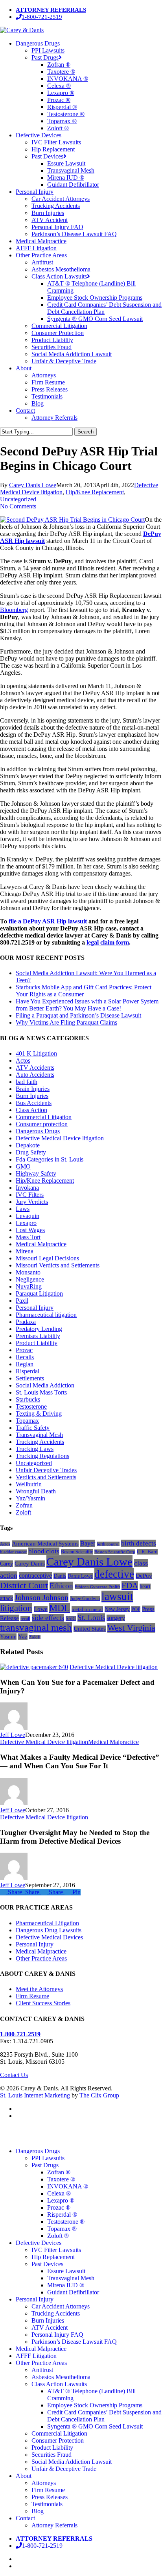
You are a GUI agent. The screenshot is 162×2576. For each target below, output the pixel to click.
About (24, 2476)
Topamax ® (62, 2229)
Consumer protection (42, 1124)
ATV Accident (50, 2328)
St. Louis (91, 1618)
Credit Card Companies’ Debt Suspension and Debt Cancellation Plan (104, 2416)
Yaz (23, 1637)
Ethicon (61, 1586)
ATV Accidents (35, 1068)
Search (86, 432)
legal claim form (108, 942)
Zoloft (23, 1512)
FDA (130, 1586)
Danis (60, 1576)
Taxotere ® (61, 2179)
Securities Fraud (52, 2455)
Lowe (41, 1609)
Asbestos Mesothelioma (61, 2377)
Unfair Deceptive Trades (46, 1470)
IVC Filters (30, 1195)
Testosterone (31, 1406)
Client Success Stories (43, 2003)
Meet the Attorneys (39, 1989)
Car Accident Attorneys (61, 2306)
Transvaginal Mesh (39, 1435)
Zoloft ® (58, 2236)
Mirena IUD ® (66, 2285)
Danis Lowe (80, 1576)
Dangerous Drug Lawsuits (49, 1930)
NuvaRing (29, 1286)
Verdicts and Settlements (46, 1477)
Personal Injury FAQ (57, 2335)
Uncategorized (18, 499)
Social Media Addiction (45, 1385)
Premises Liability (38, 1336)
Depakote (28, 1145)
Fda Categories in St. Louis (50, 1159)
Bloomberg (14, 610)
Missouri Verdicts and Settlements (58, 1265)
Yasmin (8, 1637)
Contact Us (14, 2075)
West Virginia (131, 1628)
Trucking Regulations (42, 1456)
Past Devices (47, 2264)
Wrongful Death (36, 1491)
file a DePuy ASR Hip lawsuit (48, 921)
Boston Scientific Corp (115, 1552)
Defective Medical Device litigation (60, 1138)
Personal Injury (35, 1308)
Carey (6, 1564)
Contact (25, 2518)
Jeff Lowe (13, 1735)
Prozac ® (59, 2207)
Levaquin (28, 1216)
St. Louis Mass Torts (41, 1392)
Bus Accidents (34, 1103)
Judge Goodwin (85, 1598)
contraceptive (35, 1576)
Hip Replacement (53, 2257)
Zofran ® (59, 2172)
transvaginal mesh (36, 1627)
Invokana (27, 1188)
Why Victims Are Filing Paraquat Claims (66, 1022)
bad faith (27, 1082)
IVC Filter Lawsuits (56, 2250)
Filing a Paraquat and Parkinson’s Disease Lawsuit (78, 1015)
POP (136, 1609)
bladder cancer (13, 1552)
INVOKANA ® (68, 2186)
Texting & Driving (39, 1414)
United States (90, 1629)
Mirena (25, 1251)
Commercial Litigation (44, 1117)
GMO (23, 1166)
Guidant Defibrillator (73, 2292)
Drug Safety (31, 1152)
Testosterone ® (66, 2222)
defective (114, 1574)
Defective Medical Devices (49, 1937)
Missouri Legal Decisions (47, 1258)
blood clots (44, 1551)
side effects (48, 1618)
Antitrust (42, 2370)
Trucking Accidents (40, 1442)
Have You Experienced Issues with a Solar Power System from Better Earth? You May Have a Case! (87, 1005)
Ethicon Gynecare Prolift (97, 1587)
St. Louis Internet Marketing (35, 2095)
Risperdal (28, 1371)
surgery (116, 1618)
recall (25, 1618)
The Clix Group (99, 2095)
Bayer (88, 1543)
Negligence (30, 1279)
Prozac (24, 1350)
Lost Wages (30, 1230)
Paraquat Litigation (39, 1293)
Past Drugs (45, 2165)
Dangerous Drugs (38, 1131)
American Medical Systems (45, 1544)
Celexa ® (59, 2193)
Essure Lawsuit (66, 2271)
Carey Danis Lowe (33, 485)
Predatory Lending (39, 1329)
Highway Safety (36, 1173)
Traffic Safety (33, 1428)
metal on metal (87, 1609)
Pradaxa (26, 1322)
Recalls (25, 1357)
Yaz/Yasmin (30, 1498)
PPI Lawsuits (48, 2158)
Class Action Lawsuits (59, 2384)
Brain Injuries (33, 1089)
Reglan (25, 1364)
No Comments (18, 506)
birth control (108, 1544)
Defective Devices (39, 2243)
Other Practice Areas (41, 1958)
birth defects (139, 1543)
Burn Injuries (32, 1096)
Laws (23, 1209)
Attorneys (44, 2483)
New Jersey (117, 1609)
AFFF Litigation (36, 2356)
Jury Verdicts (32, 1202)
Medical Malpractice (41, 1244)
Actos (23, 1060)
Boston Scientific (77, 1552)
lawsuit (117, 1597)
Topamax (27, 1421)
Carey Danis (30, 1564)
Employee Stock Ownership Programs (95, 2405)
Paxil (22, 1301)
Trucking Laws (35, 1449)
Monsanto (28, 1272)
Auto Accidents (35, 1075)
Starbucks (28, 1399)
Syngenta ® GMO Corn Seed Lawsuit (95, 2426)
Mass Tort (28, 1237)
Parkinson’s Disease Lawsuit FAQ (74, 2342)
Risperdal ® (62, 2215)
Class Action (31, 1110)
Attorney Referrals (54, 2525)
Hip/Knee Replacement (95, 492)
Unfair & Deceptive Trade (64, 2469)
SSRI (71, 1618)
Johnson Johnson (41, 1597)
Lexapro (26, 1223)
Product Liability (37, 1343)
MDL (60, 1608)
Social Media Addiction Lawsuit (72, 2462)
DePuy (144, 1576)
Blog (38, 2511)
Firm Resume (32, 1996)
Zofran (24, 1505)
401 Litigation (36, 1053)
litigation (16, 1608)
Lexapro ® (61, 2200)
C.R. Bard (147, 1552)
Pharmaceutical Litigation (47, 1923)
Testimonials (47, 2504)
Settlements (30, 1378)
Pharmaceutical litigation (46, 1315)
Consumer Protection (58, 2440)
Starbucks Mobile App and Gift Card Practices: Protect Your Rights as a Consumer (84, 991)
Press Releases (50, 2497)
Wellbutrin (29, 1484)
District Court (24, 1585)
